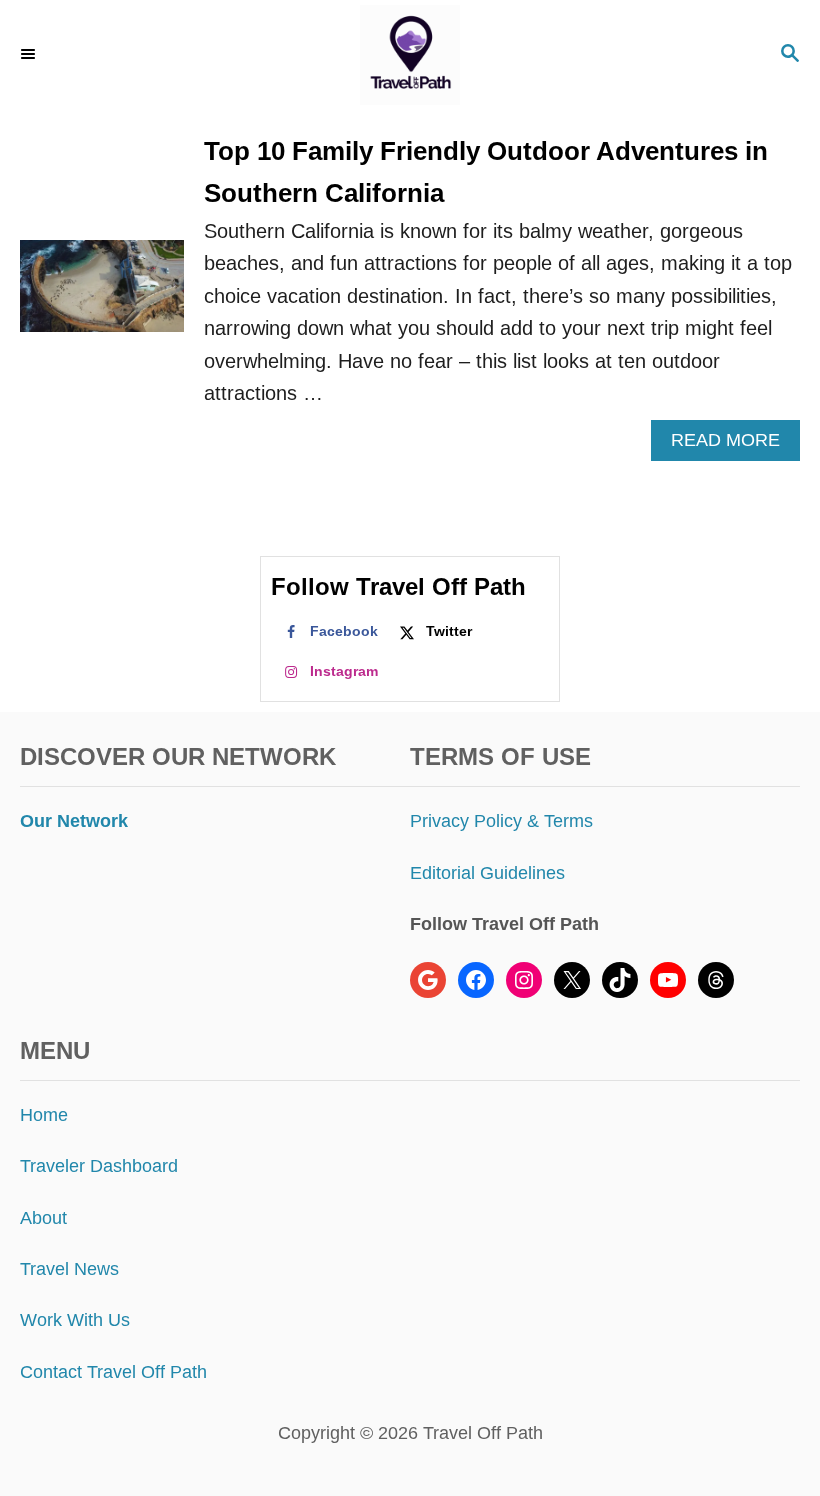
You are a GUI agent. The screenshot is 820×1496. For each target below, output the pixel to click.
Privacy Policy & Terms (501, 821)
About (43, 1218)
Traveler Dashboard (99, 1166)
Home (44, 1115)
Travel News (69, 1269)
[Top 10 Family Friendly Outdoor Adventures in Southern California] (102, 296)
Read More (732, 445)
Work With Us (75, 1320)
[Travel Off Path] (410, 55)
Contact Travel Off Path (113, 1372)
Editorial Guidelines (487, 873)
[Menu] (30, 55)
